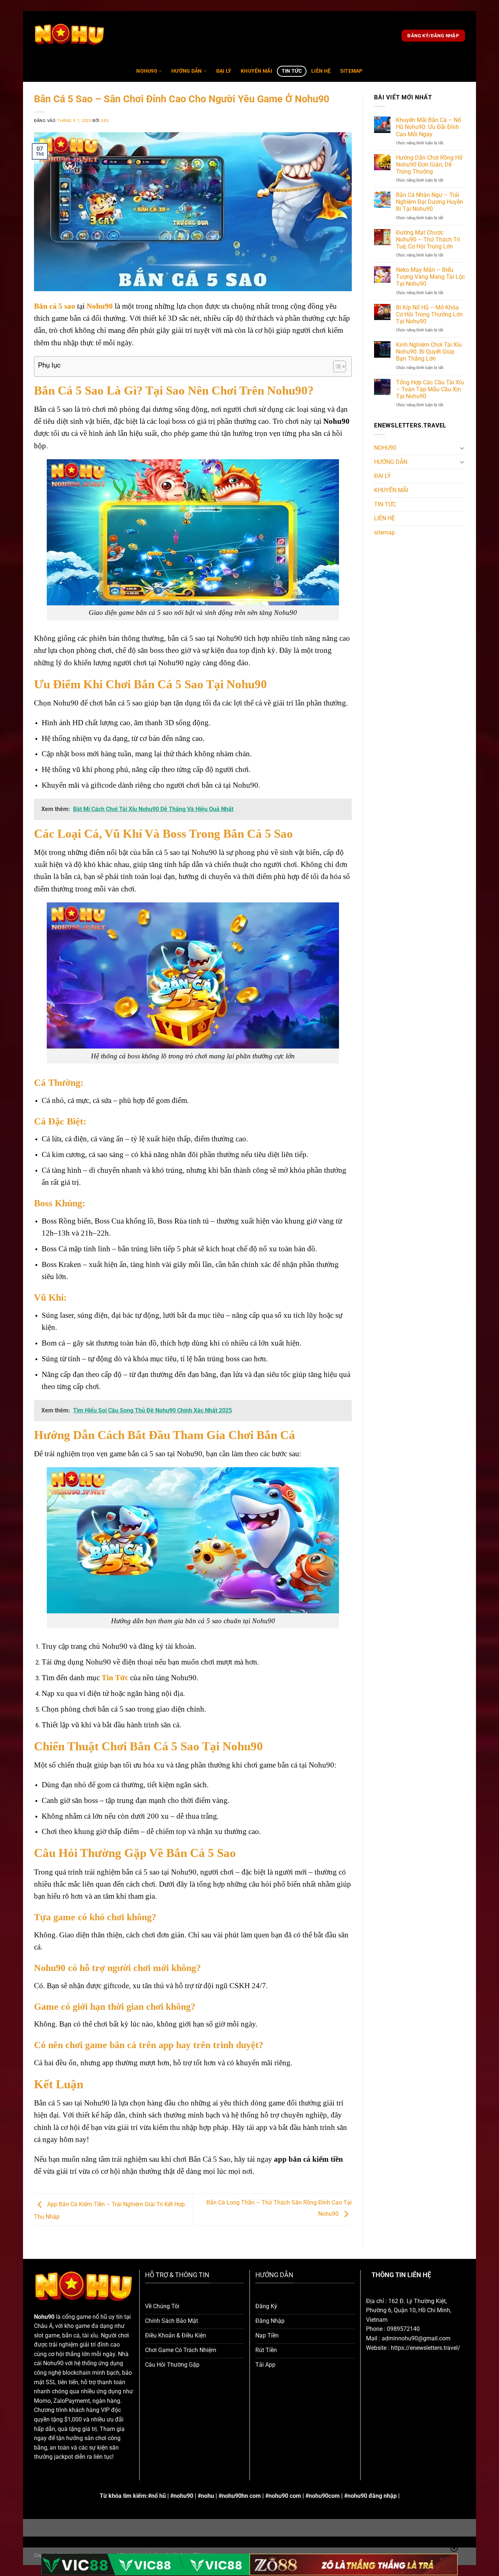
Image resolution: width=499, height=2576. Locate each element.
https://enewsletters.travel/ (426, 2348)
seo (105, 121)
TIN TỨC (292, 71)
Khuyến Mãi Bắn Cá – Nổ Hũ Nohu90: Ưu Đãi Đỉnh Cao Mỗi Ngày (428, 127)
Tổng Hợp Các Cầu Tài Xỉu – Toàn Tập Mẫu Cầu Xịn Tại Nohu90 (430, 389)
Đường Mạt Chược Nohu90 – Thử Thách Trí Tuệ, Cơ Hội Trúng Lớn (428, 239)
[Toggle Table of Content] (336, 366)
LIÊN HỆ (321, 71)
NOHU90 (147, 71)
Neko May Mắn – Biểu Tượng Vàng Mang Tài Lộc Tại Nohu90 (431, 277)
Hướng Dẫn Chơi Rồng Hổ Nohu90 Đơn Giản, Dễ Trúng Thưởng (429, 165)
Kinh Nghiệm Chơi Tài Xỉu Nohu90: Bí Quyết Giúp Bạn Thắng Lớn (429, 352)
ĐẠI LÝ (224, 71)
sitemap (351, 71)
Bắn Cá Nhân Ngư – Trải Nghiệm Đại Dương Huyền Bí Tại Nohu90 (430, 202)
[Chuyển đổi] (462, 448)
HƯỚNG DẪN (187, 71)
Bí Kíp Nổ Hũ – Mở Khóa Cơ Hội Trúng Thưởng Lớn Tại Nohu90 (429, 314)
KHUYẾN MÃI (256, 71)
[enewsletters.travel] (70, 36)
